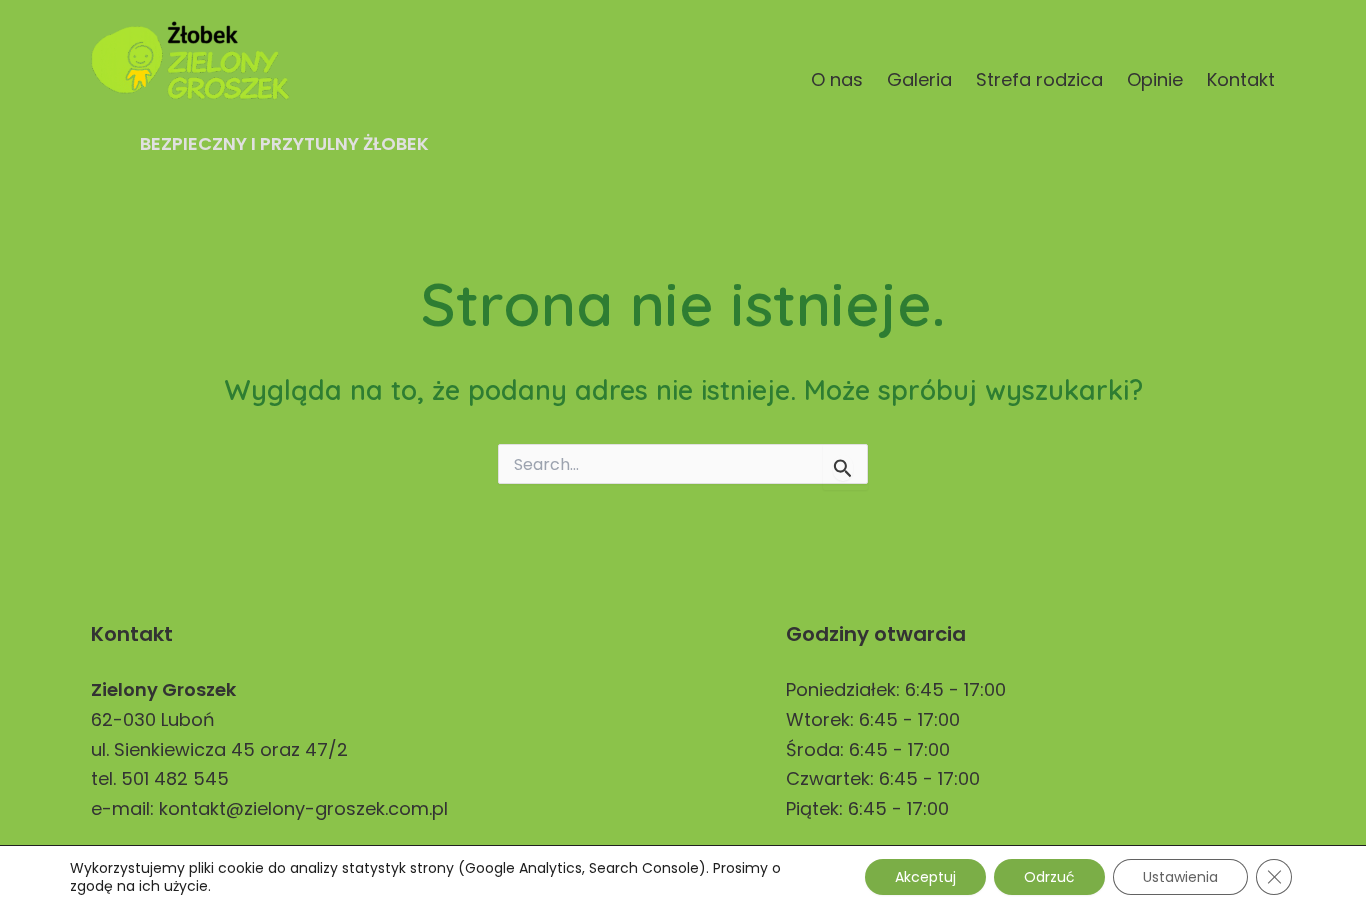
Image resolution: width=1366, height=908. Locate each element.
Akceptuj (925, 877)
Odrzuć (1049, 877)
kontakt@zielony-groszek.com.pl (303, 808)
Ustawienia (1180, 877)
